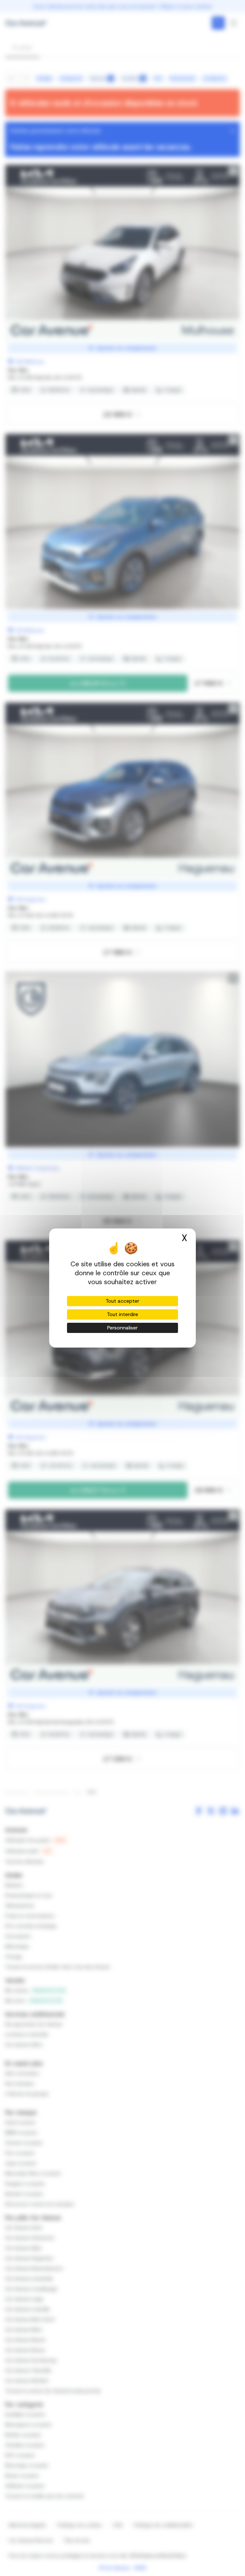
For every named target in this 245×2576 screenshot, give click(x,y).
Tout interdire (122, 1314)
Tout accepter (122, 1301)
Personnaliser (122, 1328)
